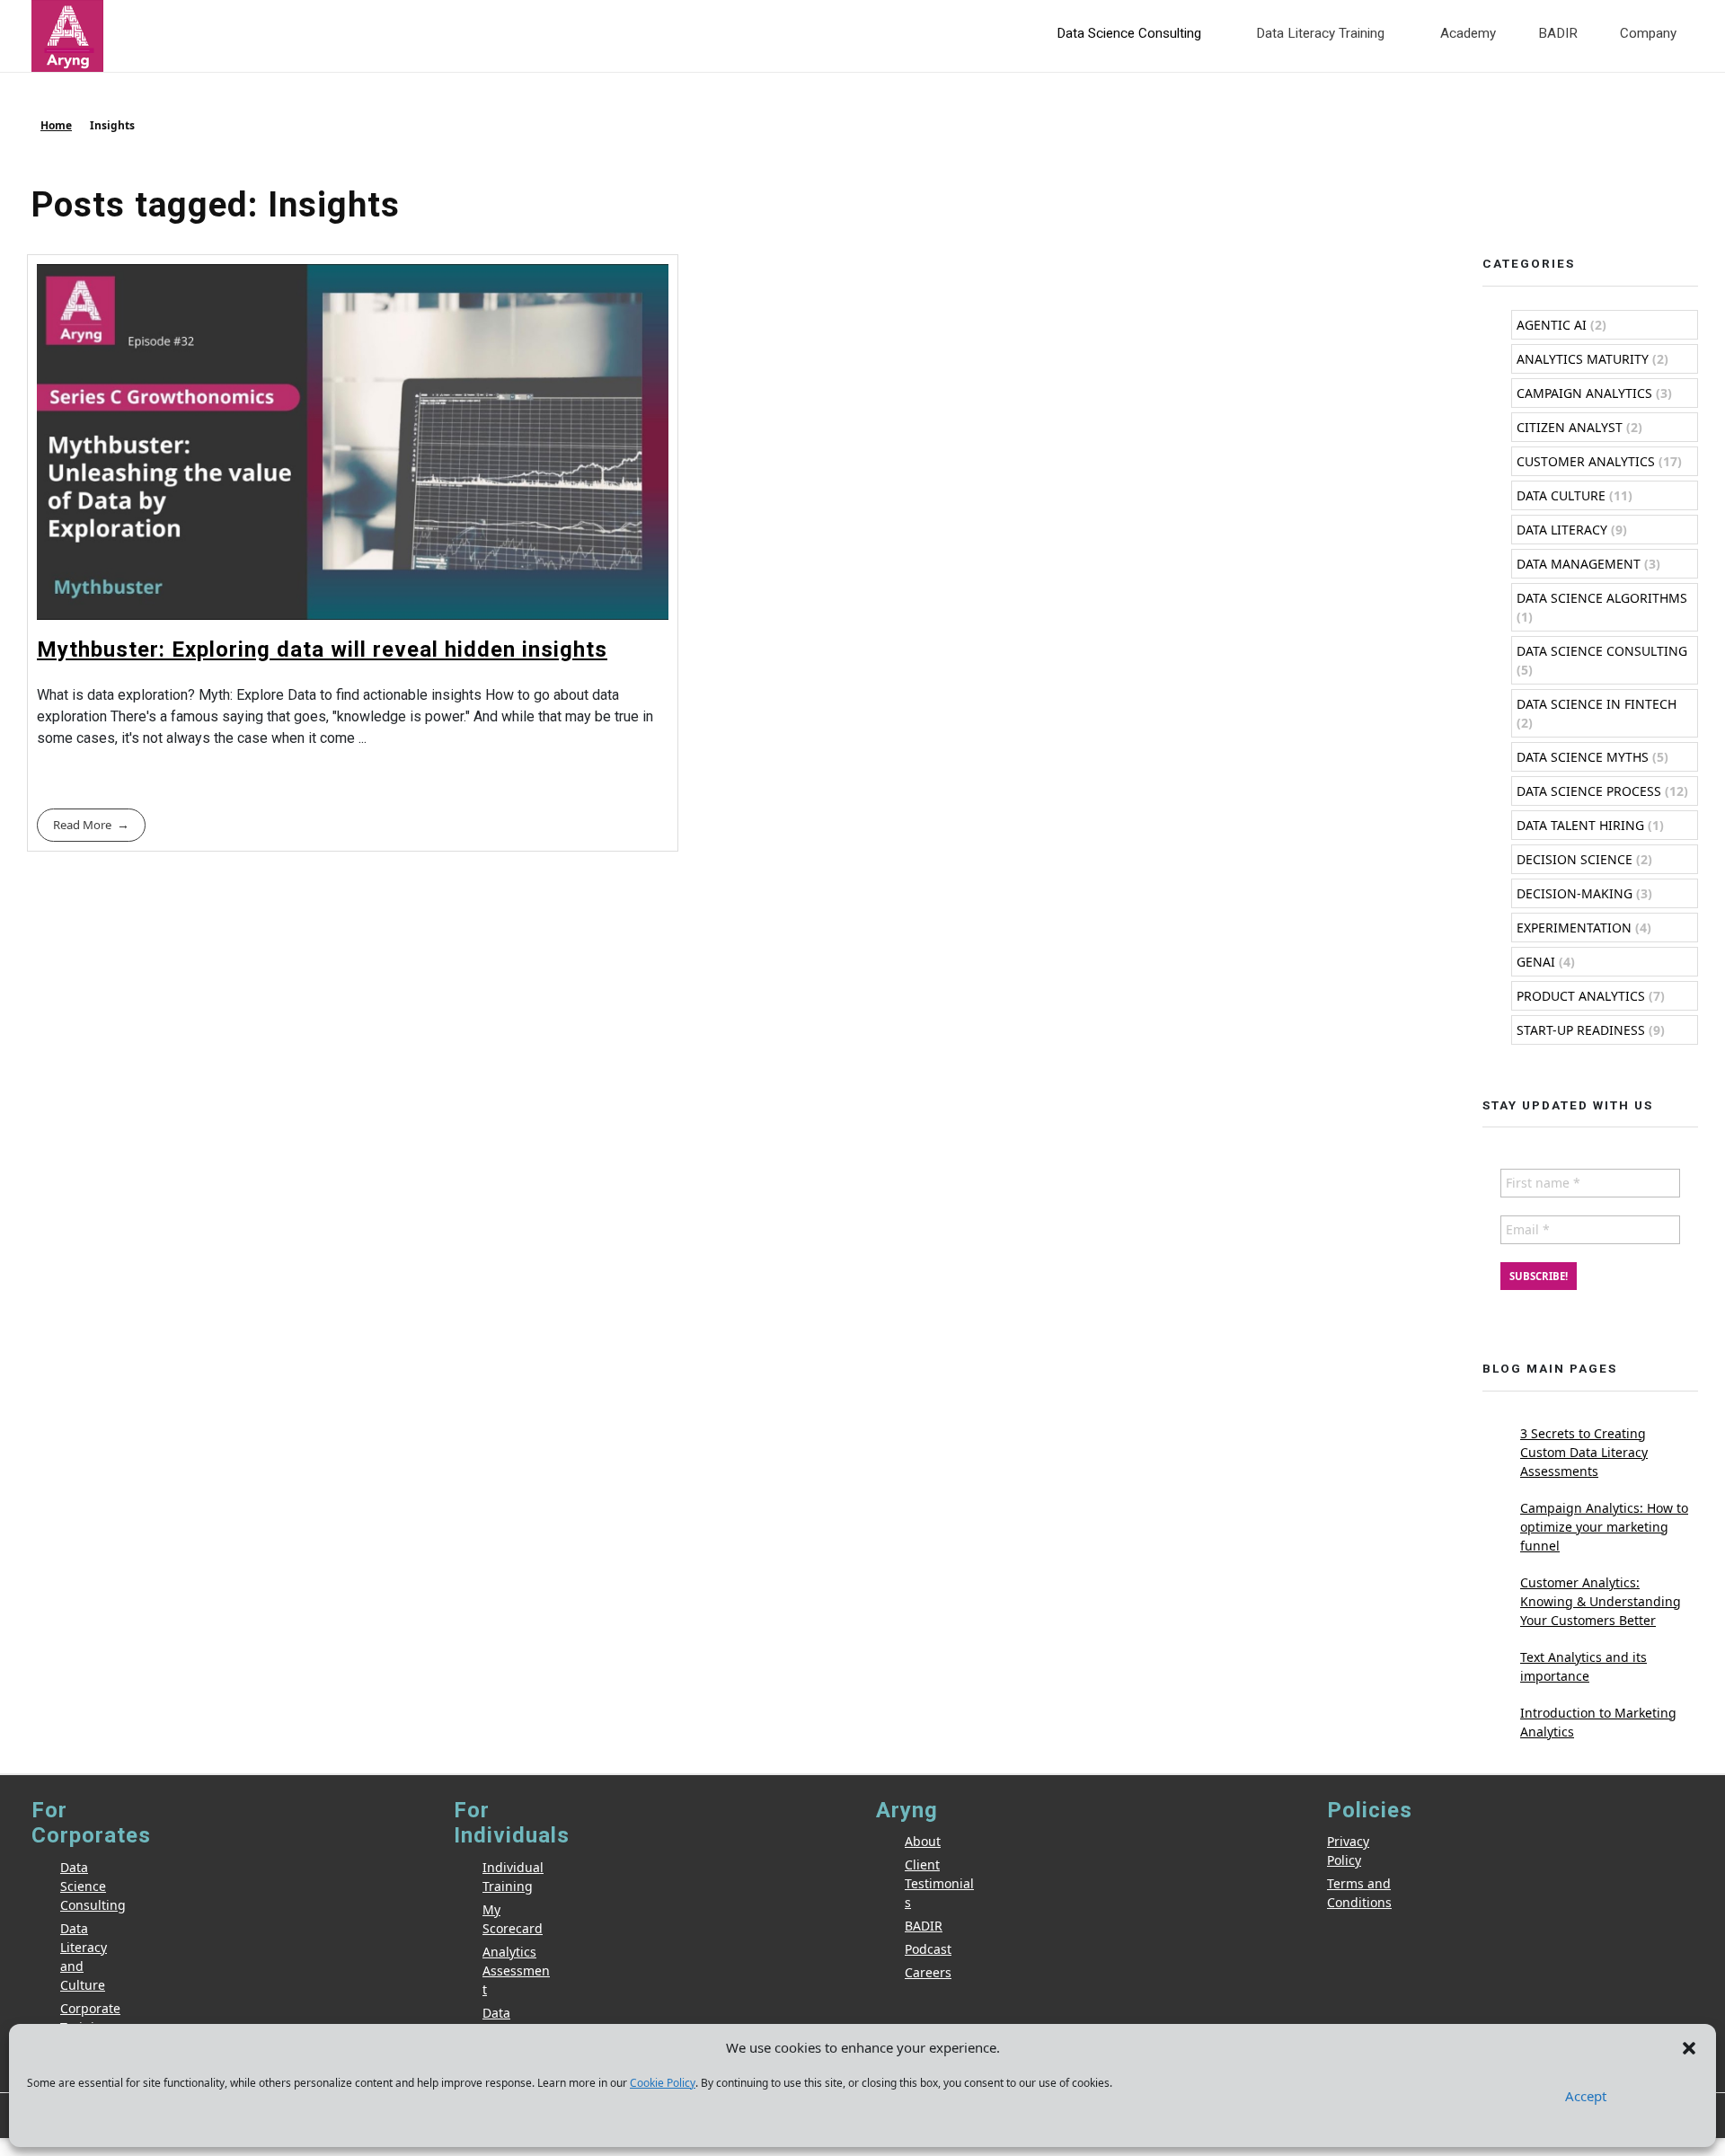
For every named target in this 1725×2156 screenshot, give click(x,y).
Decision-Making (1575, 893)
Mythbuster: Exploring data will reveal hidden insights (322, 649)
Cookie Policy (663, 2083)
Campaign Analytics (1584, 393)
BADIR (924, 1926)
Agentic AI (1552, 325)
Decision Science (1575, 859)
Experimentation (1574, 928)
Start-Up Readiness (1581, 1030)
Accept (1586, 2096)
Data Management (1579, 564)
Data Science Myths (1583, 757)
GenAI (1536, 962)
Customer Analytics (1586, 461)
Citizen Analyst (1570, 427)
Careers (928, 1972)
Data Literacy (1562, 530)
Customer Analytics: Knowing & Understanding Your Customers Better (1601, 1601)
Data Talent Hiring (1580, 825)
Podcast (928, 1949)
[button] (1689, 2047)
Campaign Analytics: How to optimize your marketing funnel (1604, 1527)
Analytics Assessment (516, 1970)
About (923, 1841)
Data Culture (1561, 495)
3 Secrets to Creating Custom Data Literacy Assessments (1584, 1452)
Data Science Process (1589, 791)
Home (56, 125)
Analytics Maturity (1583, 359)
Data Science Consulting (1602, 651)
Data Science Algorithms (1602, 598)
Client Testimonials (939, 1883)
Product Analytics (1581, 996)
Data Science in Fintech (1597, 704)
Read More (82, 825)
